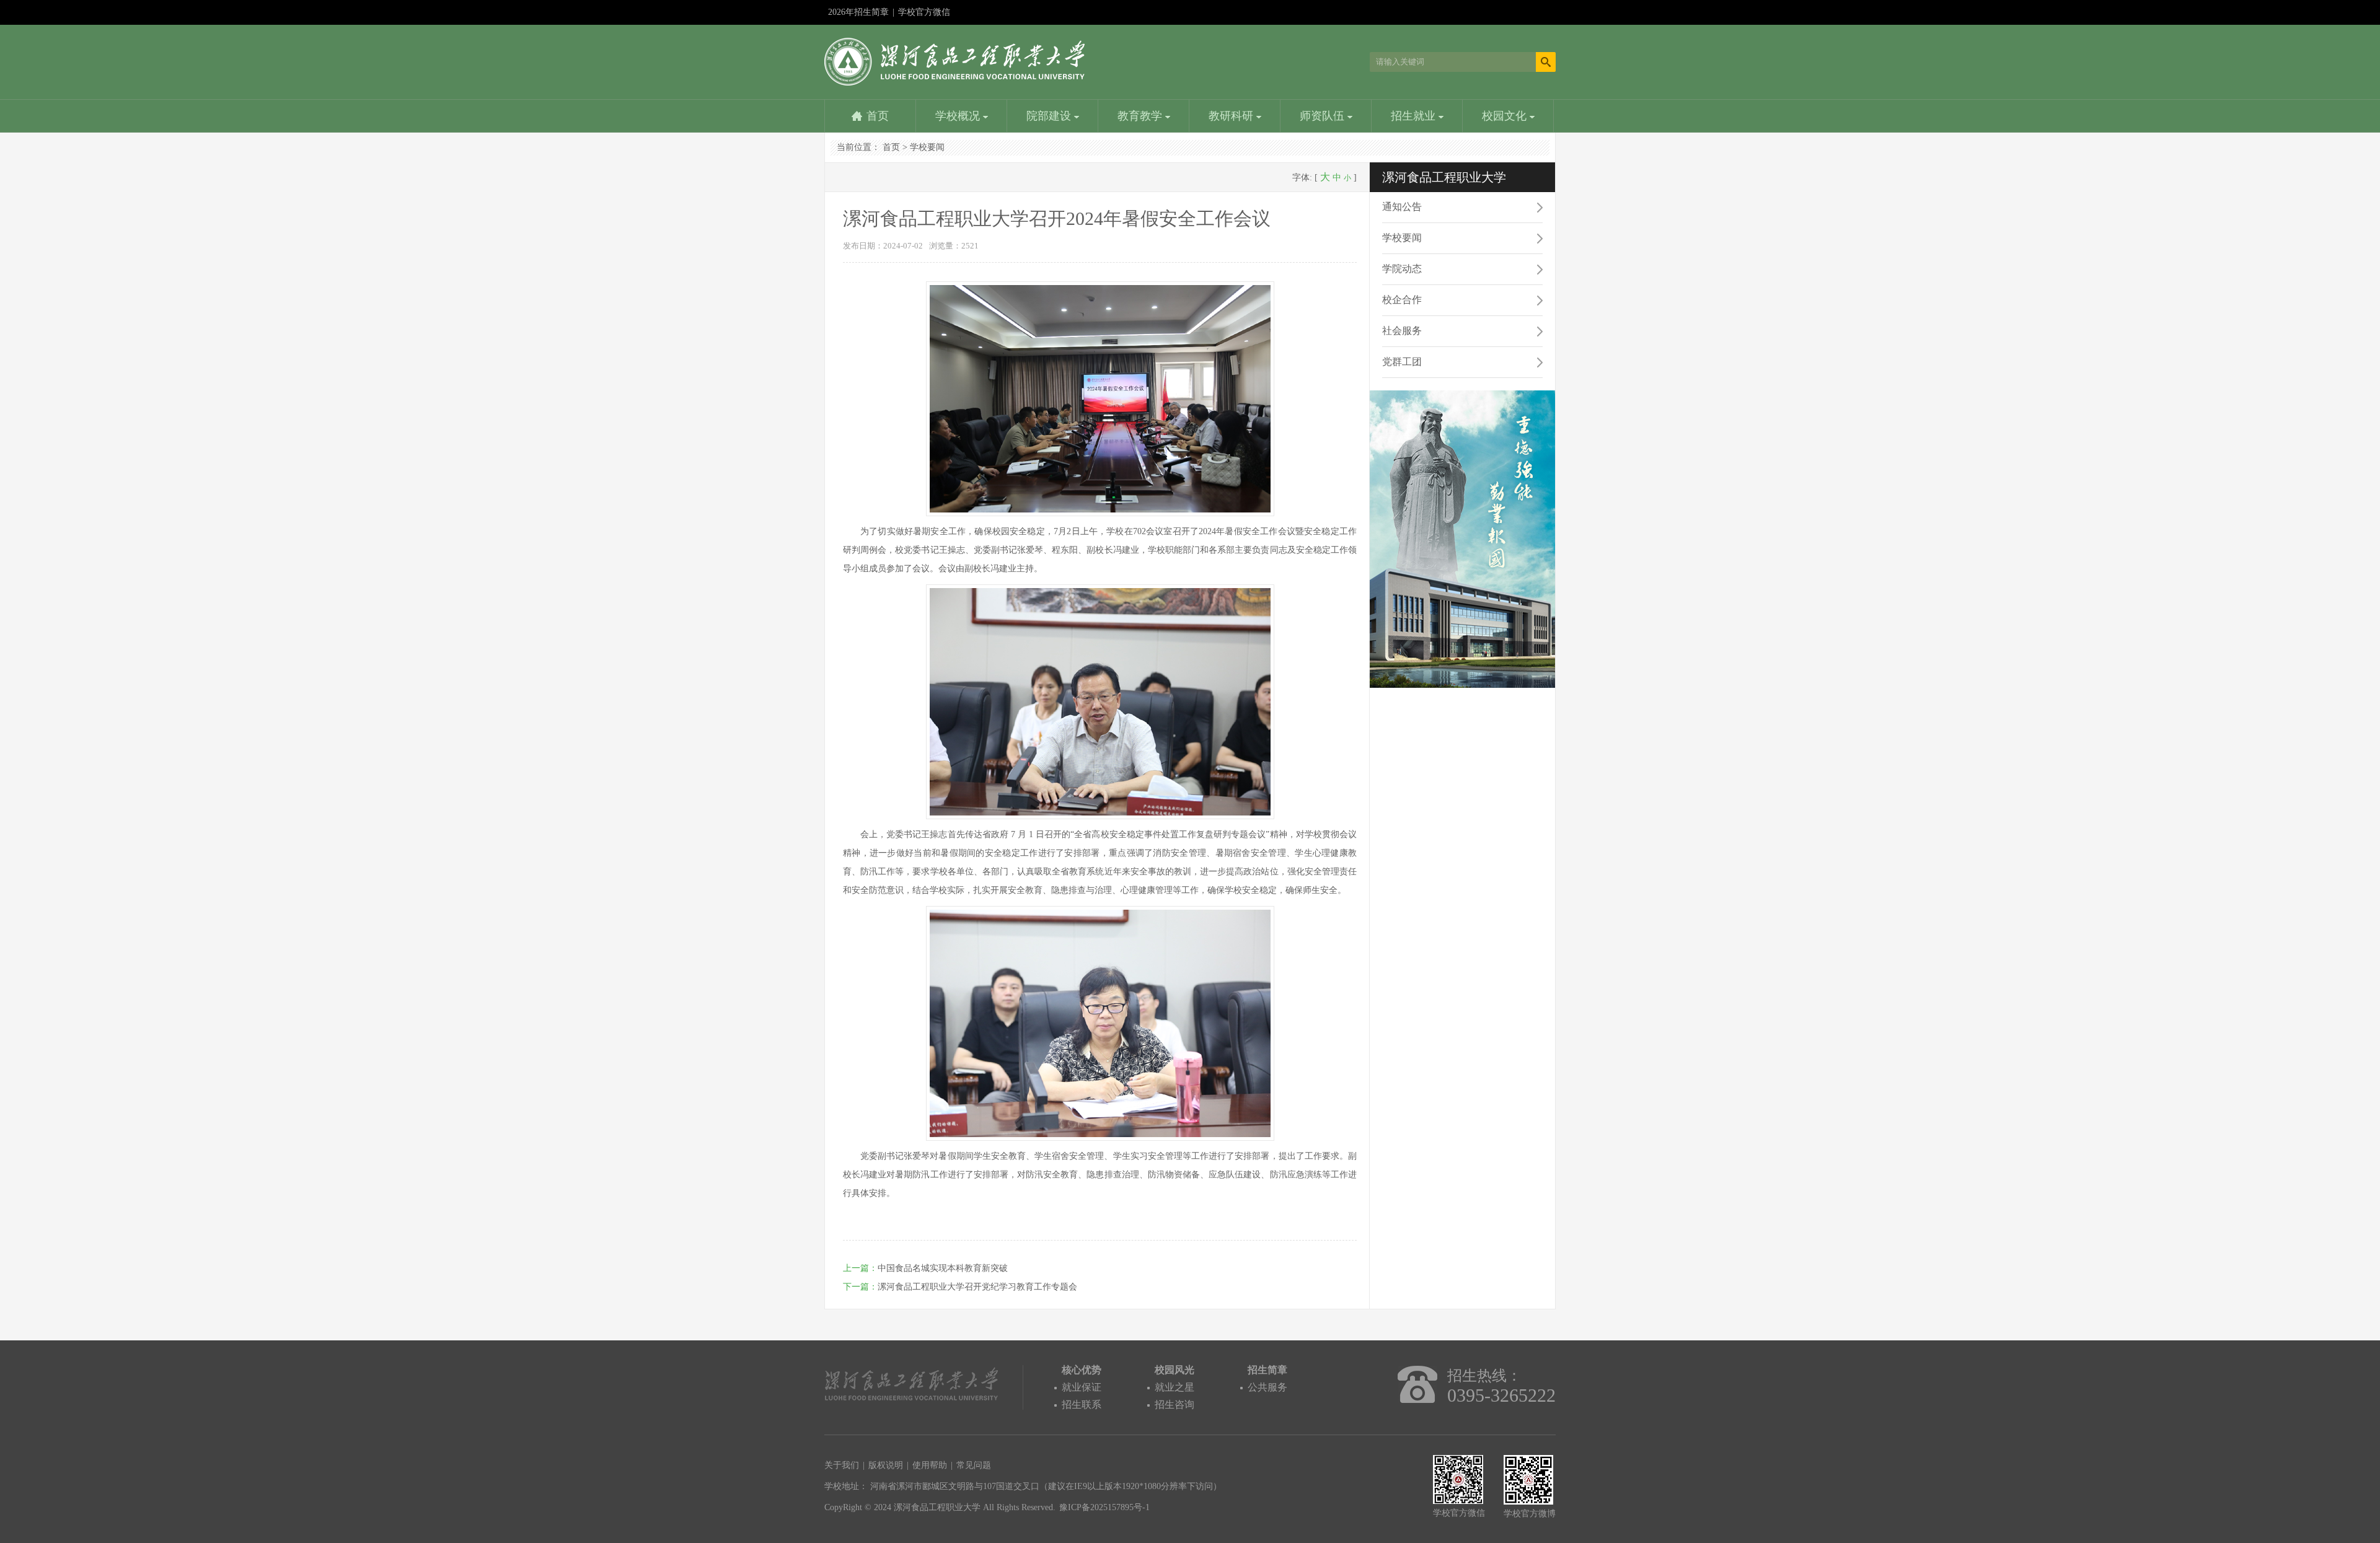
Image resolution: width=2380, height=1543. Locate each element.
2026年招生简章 (858, 12)
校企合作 (1402, 300)
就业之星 (1175, 1387)
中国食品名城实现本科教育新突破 (943, 1268)
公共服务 (1267, 1387)
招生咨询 (1175, 1405)
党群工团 (1402, 362)
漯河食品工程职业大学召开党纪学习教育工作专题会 (977, 1287)
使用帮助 (930, 1465)
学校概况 (959, 116)
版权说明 (886, 1465)
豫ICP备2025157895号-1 (1104, 1507)
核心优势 (1082, 1370)
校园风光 (1175, 1370)
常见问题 (974, 1465)
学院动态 (1402, 269)
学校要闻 (927, 147)
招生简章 (1267, 1370)
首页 (878, 116)
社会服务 (1402, 331)
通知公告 (1402, 207)
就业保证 (1082, 1387)
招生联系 (1082, 1405)
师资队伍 (1324, 116)
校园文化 (1506, 116)
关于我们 (842, 1465)
